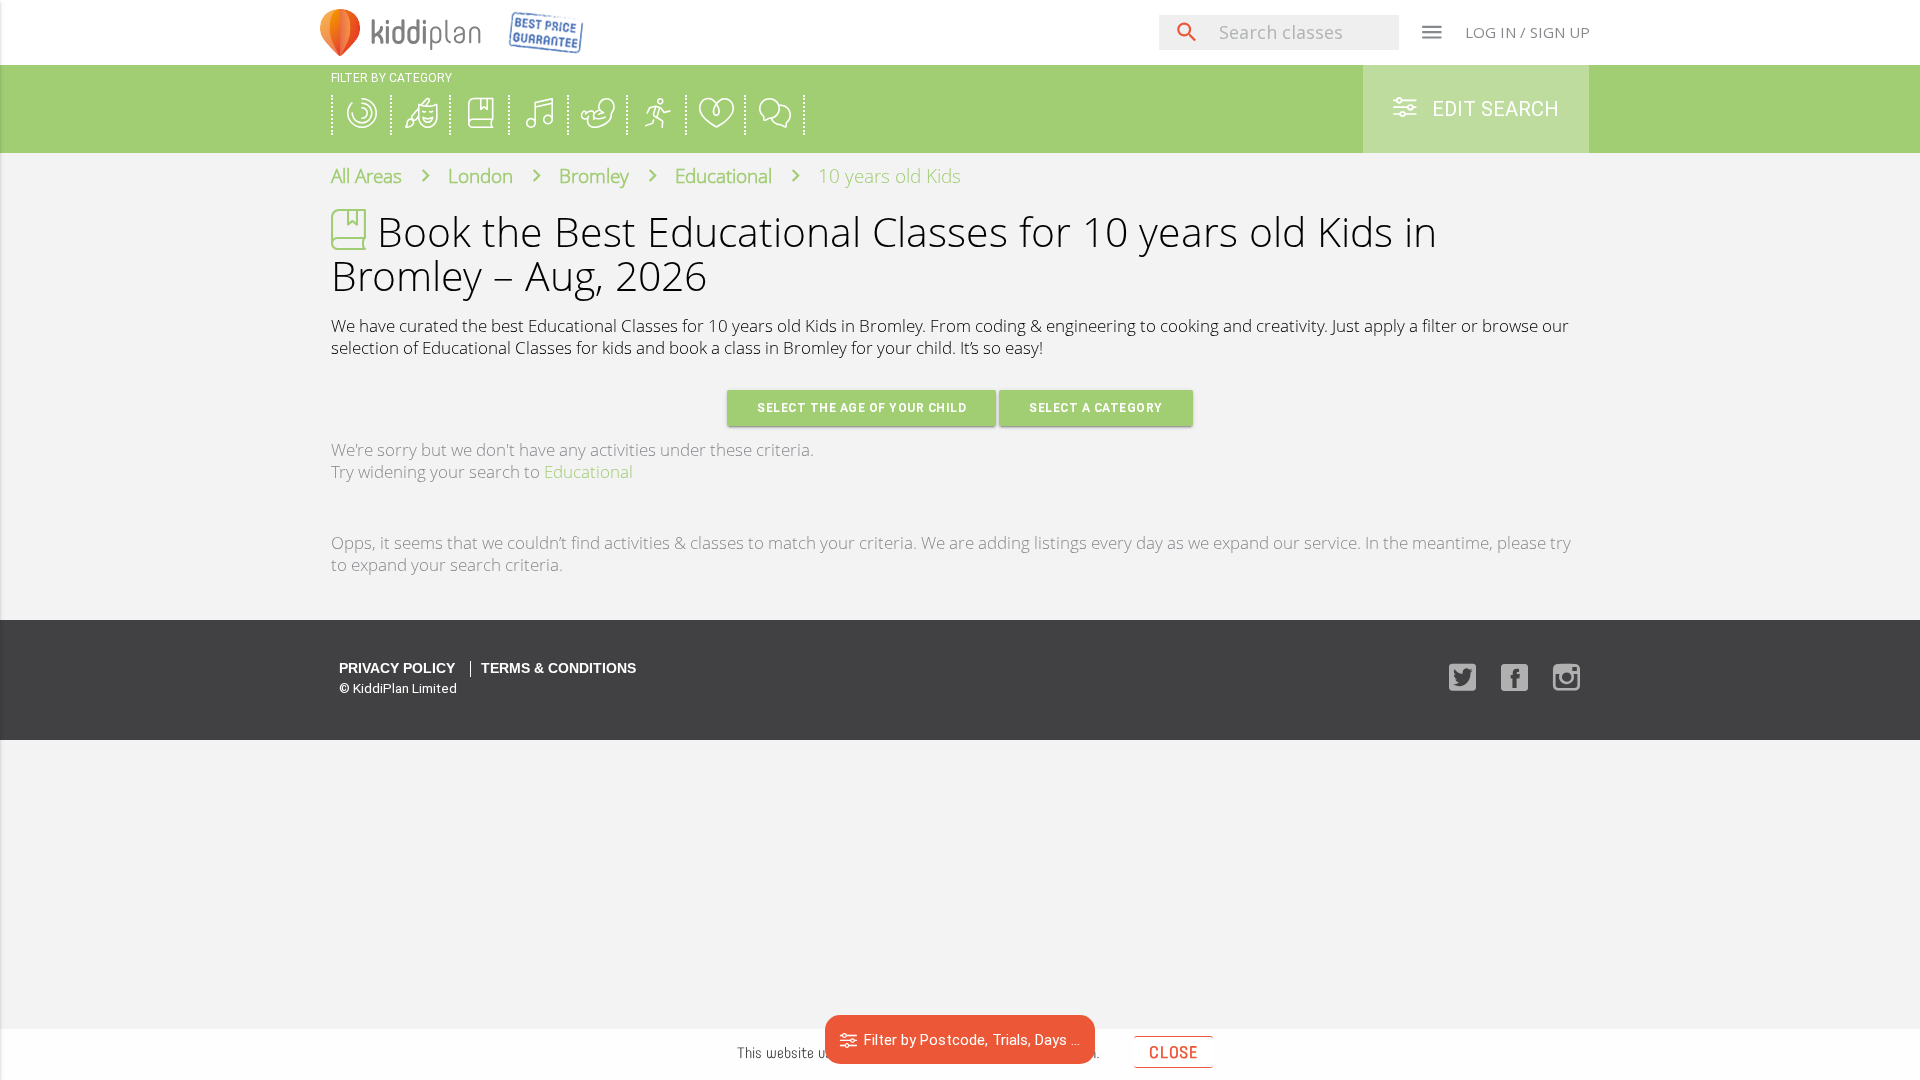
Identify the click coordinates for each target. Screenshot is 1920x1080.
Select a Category (1096, 407)
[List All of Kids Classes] (362, 115)
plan (426, 32)
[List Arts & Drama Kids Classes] (421, 115)
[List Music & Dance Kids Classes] (539, 115)
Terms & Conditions (558, 668)
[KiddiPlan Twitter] (1462, 679)
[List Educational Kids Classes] (480, 115)
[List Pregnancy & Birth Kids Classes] (598, 115)
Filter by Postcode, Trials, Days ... (970, 1039)
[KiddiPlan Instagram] (1566, 679)
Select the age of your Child (861, 407)
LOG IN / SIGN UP (1527, 32)
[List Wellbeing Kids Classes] (716, 115)
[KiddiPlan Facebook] (1514, 679)
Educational (588, 471)
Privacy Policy (397, 668)
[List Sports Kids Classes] (657, 115)
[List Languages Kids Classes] (775, 115)
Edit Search (1493, 108)
